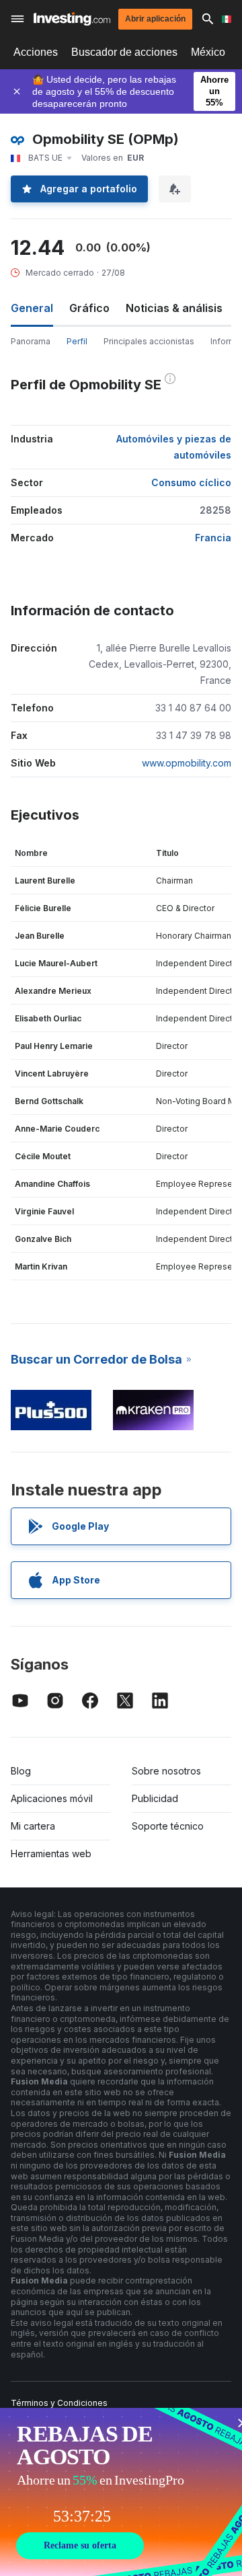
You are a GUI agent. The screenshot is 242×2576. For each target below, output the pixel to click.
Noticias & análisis (174, 308)
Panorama (31, 341)
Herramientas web (51, 1853)
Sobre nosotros (166, 1771)
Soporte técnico (168, 1826)
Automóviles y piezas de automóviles (174, 447)
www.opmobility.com (187, 763)
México (208, 52)
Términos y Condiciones (59, 2403)
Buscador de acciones (124, 52)
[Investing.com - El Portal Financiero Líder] (72, 19)
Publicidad (155, 1798)
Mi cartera (33, 1826)
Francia (213, 538)
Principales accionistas (149, 341)
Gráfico (89, 308)
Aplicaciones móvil (52, 1798)
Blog (21, 1771)
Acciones (36, 52)
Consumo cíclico (191, 482)
